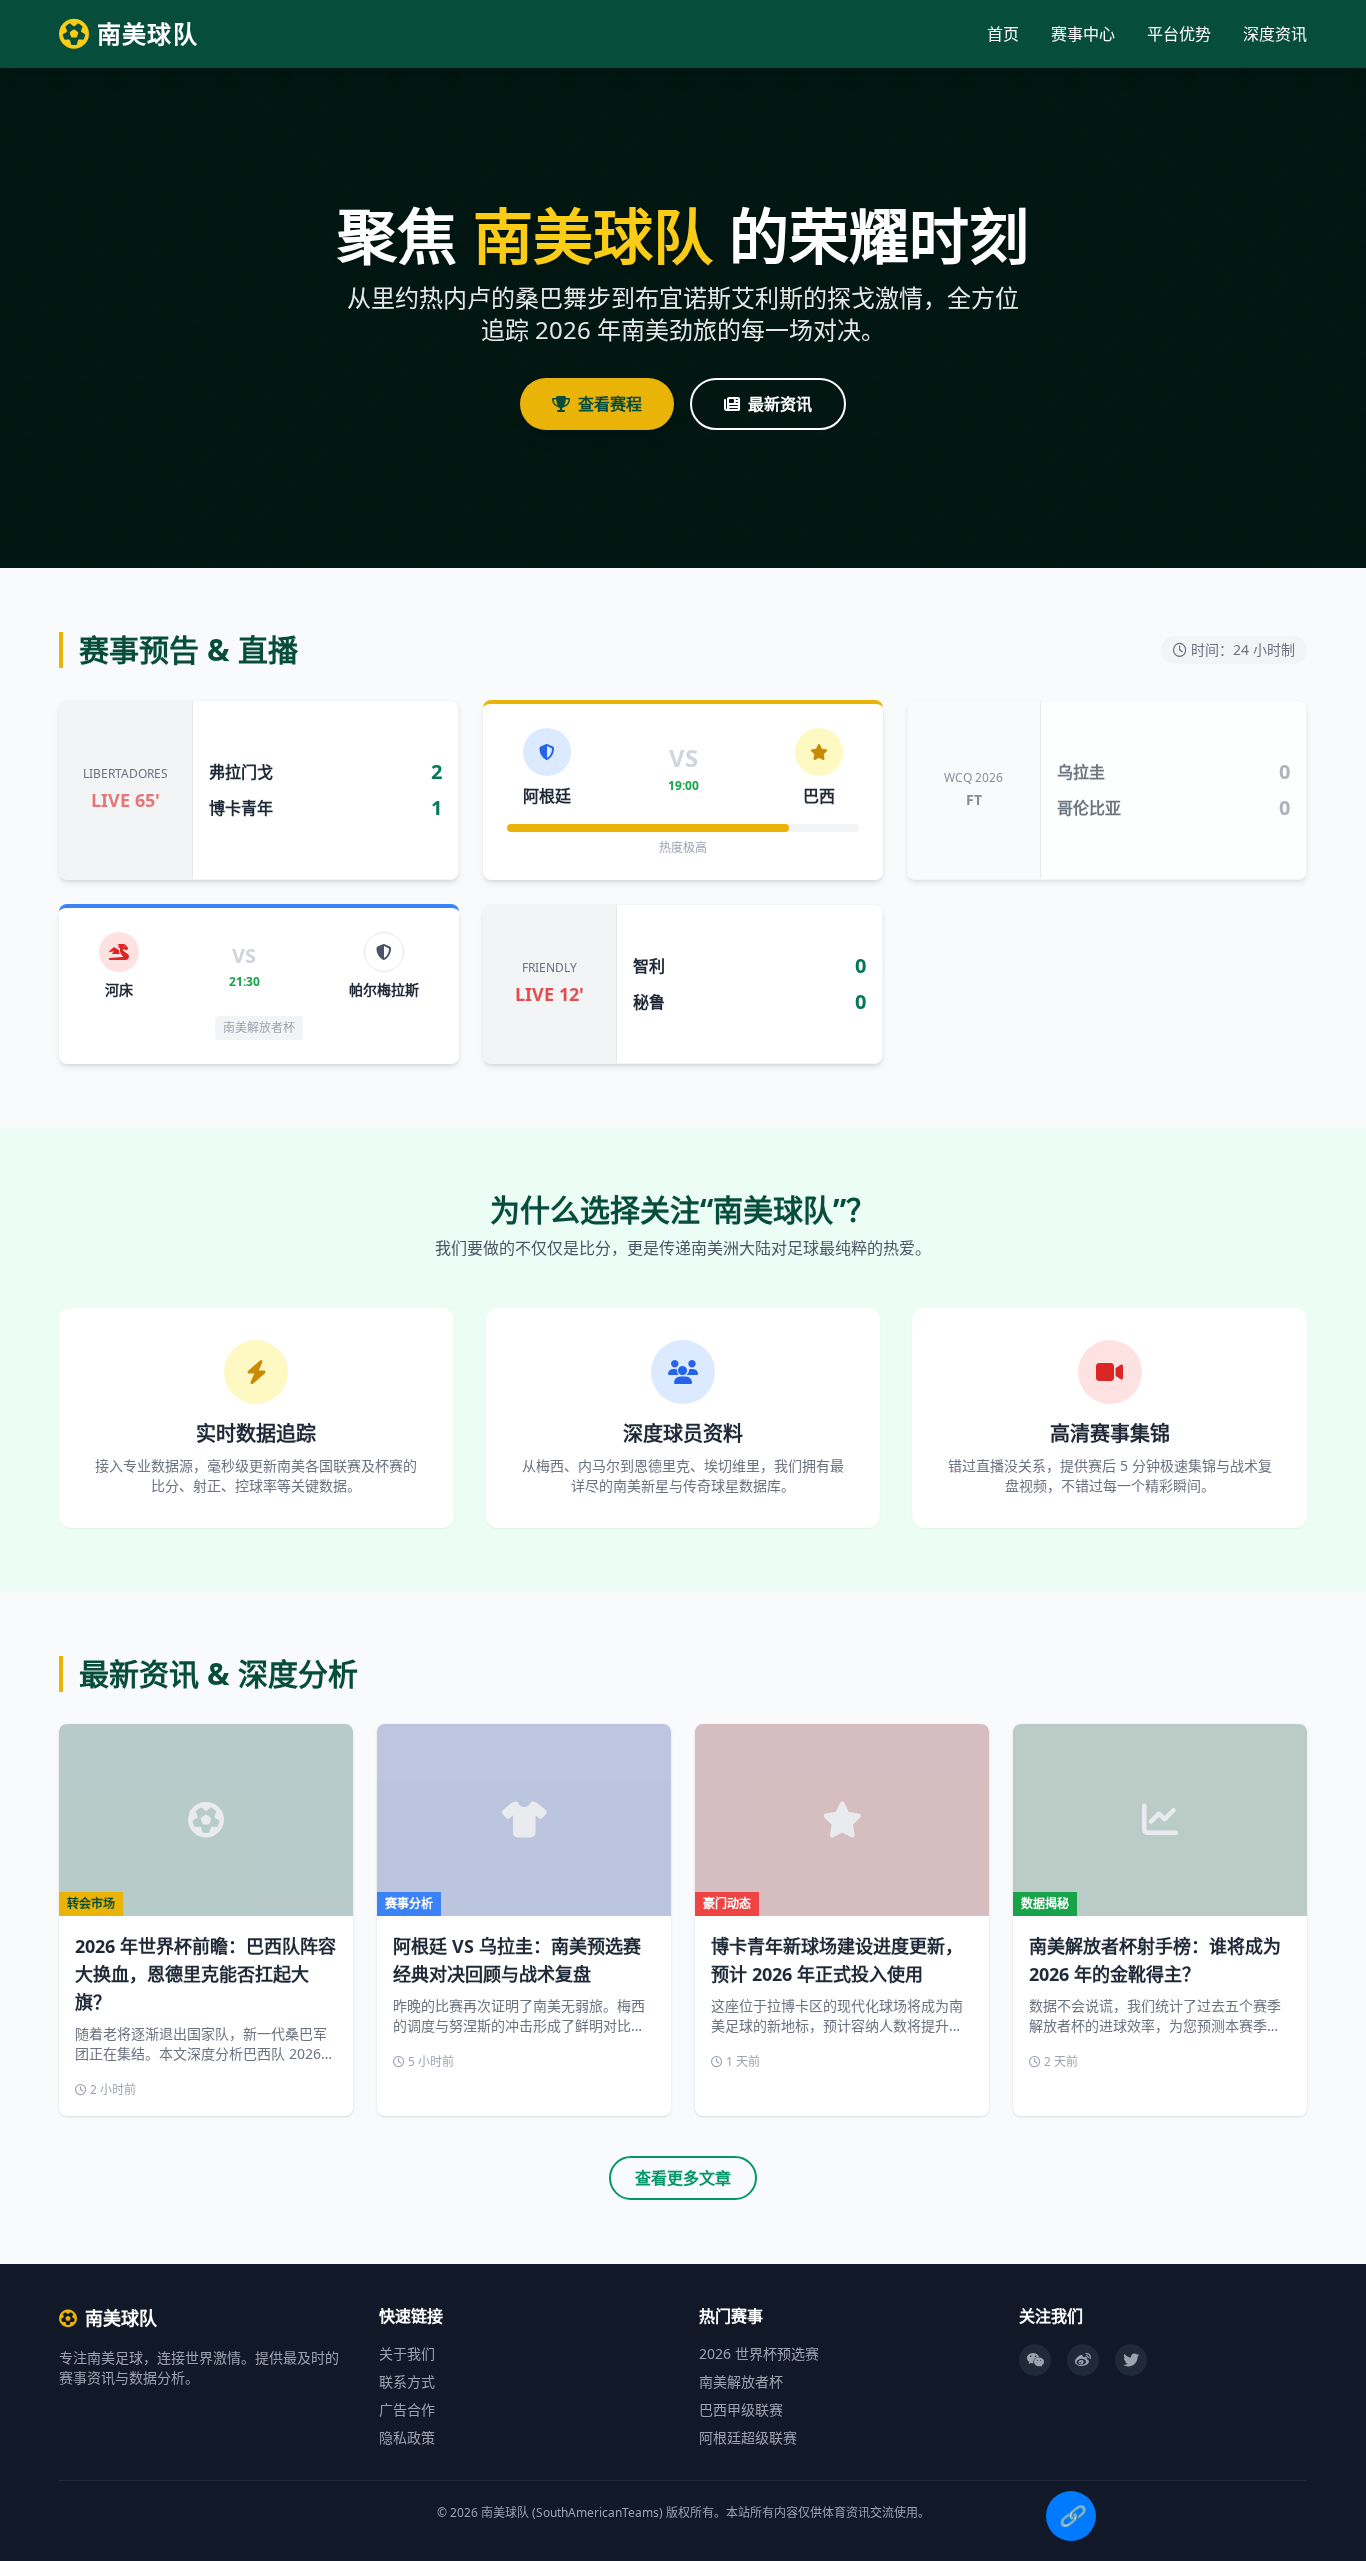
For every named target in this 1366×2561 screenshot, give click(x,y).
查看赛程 (610, 404)
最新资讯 (780, 404)
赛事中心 (1083, 34)
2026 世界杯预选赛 (759, 2353)
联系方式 (407, 2381)
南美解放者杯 (741, 2381)
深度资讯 (1275, 34)
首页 (1003, 34)
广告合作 (407, 2409)
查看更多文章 (683, 2178)
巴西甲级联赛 (741, 2409)
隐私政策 (407, 2437)
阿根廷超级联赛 (748, 2437)
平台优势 (1179, 34)
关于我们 (407, 2353)
